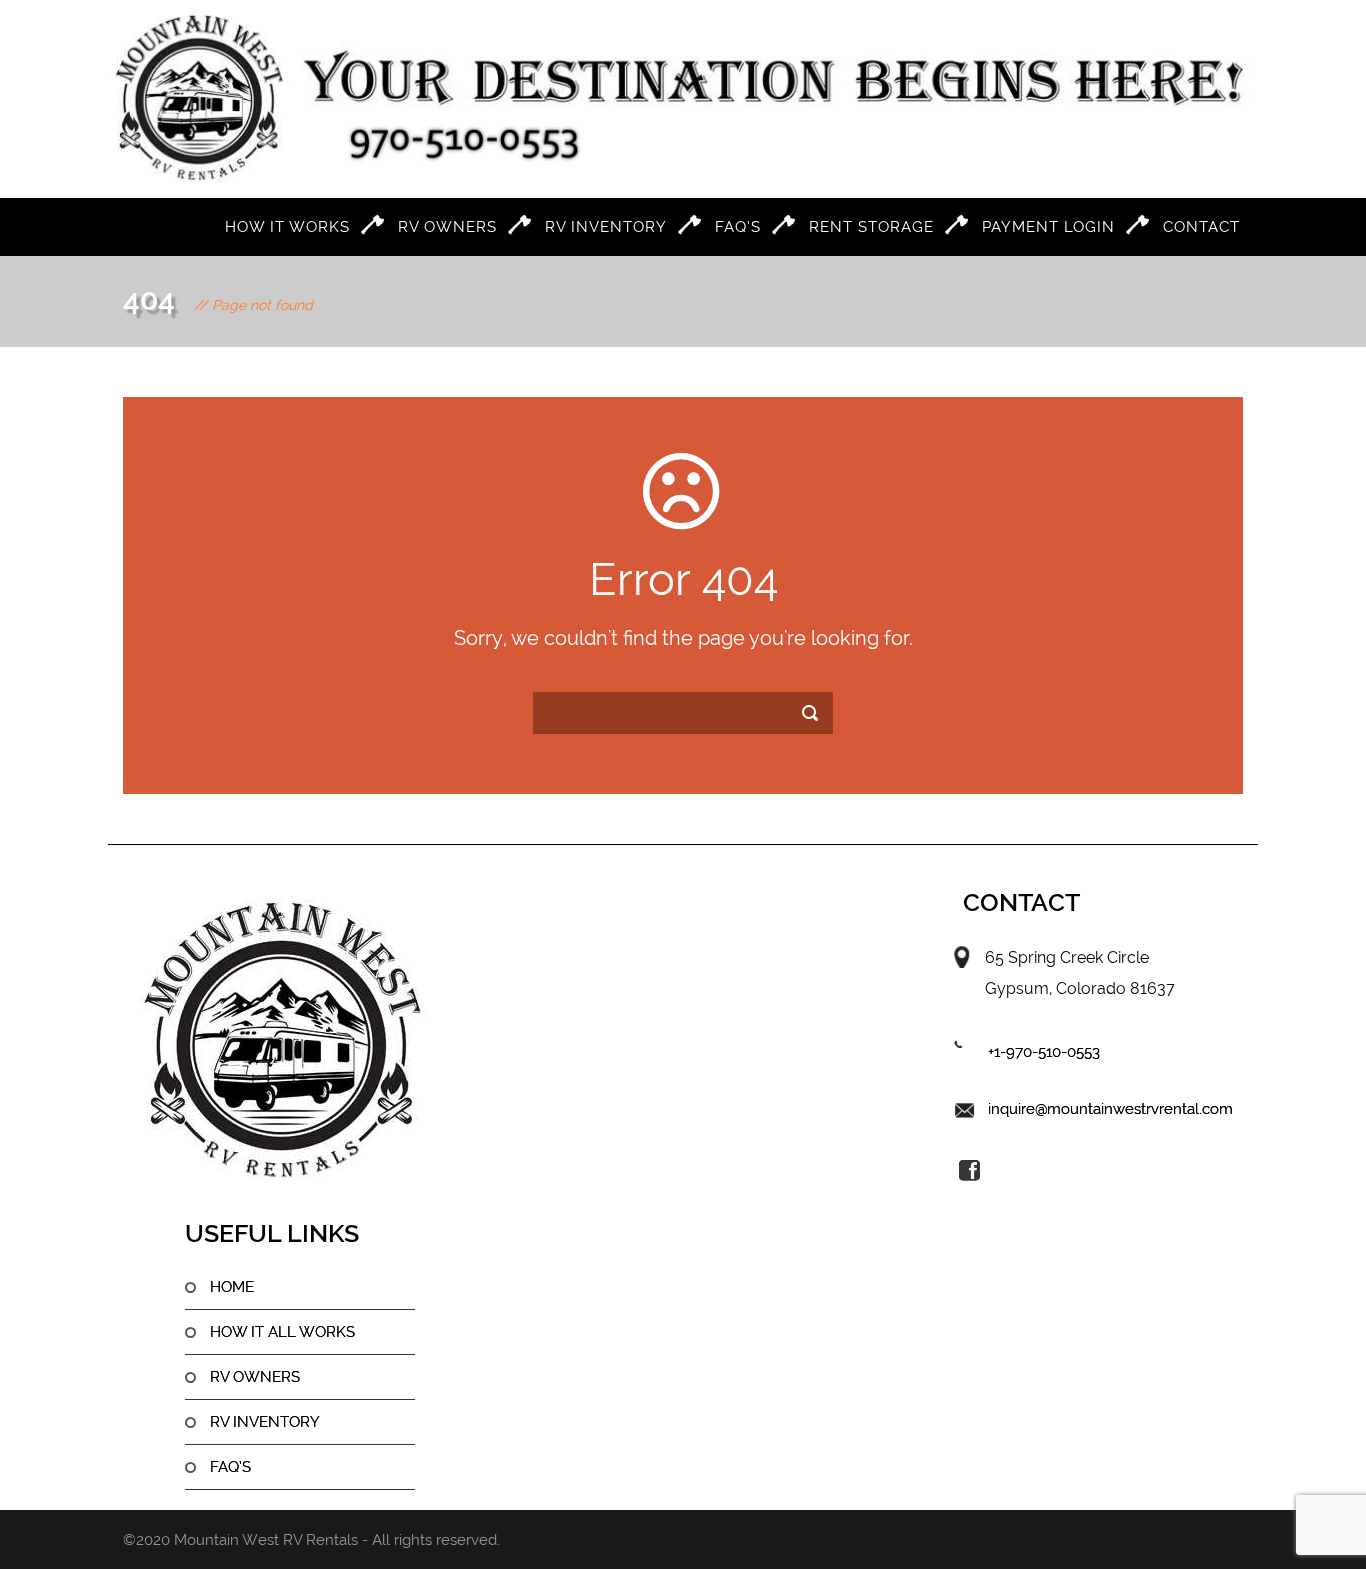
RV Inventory (606, 227)
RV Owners (447, 227)
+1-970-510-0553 (1044, 1052)
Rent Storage (871, 227)
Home (232, 1287)
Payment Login (1048, 227)
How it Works (287, 227)
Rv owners (255, 1377)
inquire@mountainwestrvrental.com (1110, 1109)
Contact (1201, 227)
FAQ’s (738, 227)
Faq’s (230, 1467)
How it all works (282, 1332)
